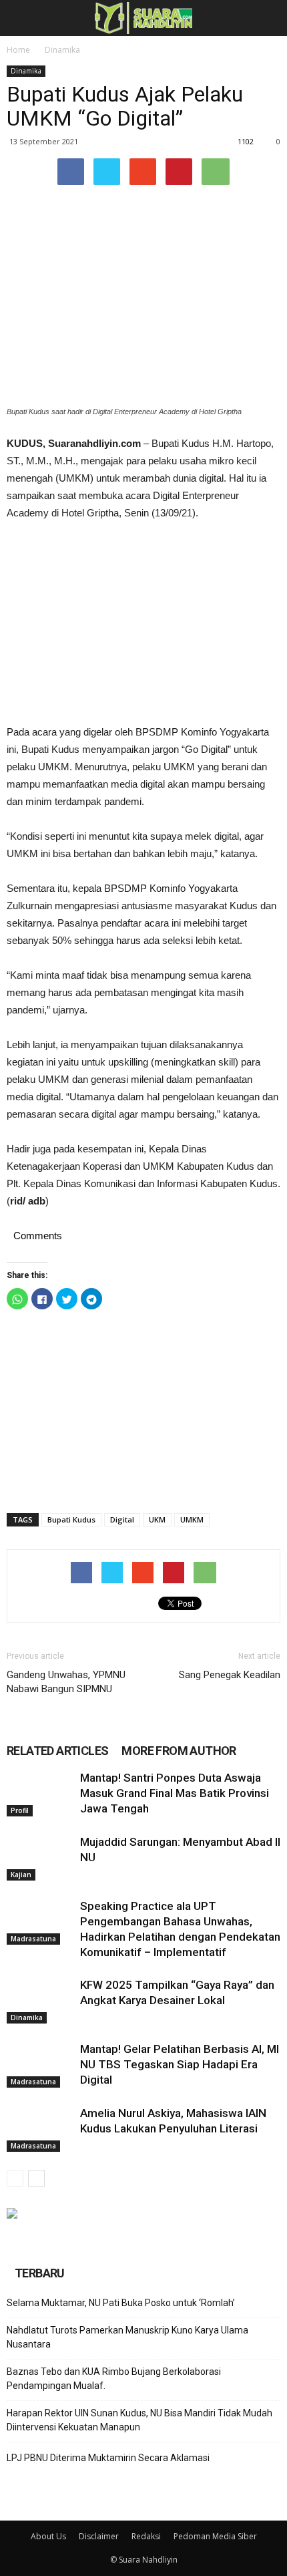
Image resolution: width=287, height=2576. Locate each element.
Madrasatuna (33, 1939)
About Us (48, 2536)
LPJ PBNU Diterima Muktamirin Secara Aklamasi (108, 2458)
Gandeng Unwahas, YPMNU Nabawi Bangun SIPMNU (66, 1682)
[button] (268, 18)
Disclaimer (99, 2536)
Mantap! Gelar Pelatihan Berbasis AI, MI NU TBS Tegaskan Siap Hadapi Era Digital (180, 2064)
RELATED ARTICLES (57, 1751)
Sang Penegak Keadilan (230, 1675)
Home (18, 50)
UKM (157, 1519)
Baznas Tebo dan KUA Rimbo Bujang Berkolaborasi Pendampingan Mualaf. (114, 2379)
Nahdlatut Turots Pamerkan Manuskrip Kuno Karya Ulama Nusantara (127, 2337)
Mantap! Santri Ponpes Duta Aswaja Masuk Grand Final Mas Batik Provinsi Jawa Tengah (175, 1793)
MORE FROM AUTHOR (179, 1751)
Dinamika (62, 50)
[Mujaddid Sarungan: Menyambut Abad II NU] (40, 1858)
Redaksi (146, 2536)
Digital (122, 1519)
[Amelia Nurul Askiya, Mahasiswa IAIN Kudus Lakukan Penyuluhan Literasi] (40, 2129)
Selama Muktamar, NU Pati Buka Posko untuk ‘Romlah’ (121, 2303)
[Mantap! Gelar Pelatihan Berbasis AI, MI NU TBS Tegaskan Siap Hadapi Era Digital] (40, 2065)
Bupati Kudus (71, 1519)
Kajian (21, 1875)
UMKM (192, 1519)
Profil (20, 1810)
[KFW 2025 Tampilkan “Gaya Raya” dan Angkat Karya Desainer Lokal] (40, 2000)
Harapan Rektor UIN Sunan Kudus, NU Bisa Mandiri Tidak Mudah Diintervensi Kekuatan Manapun (139, 2420)
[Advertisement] (143, 623)
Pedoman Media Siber (215, 2536)
